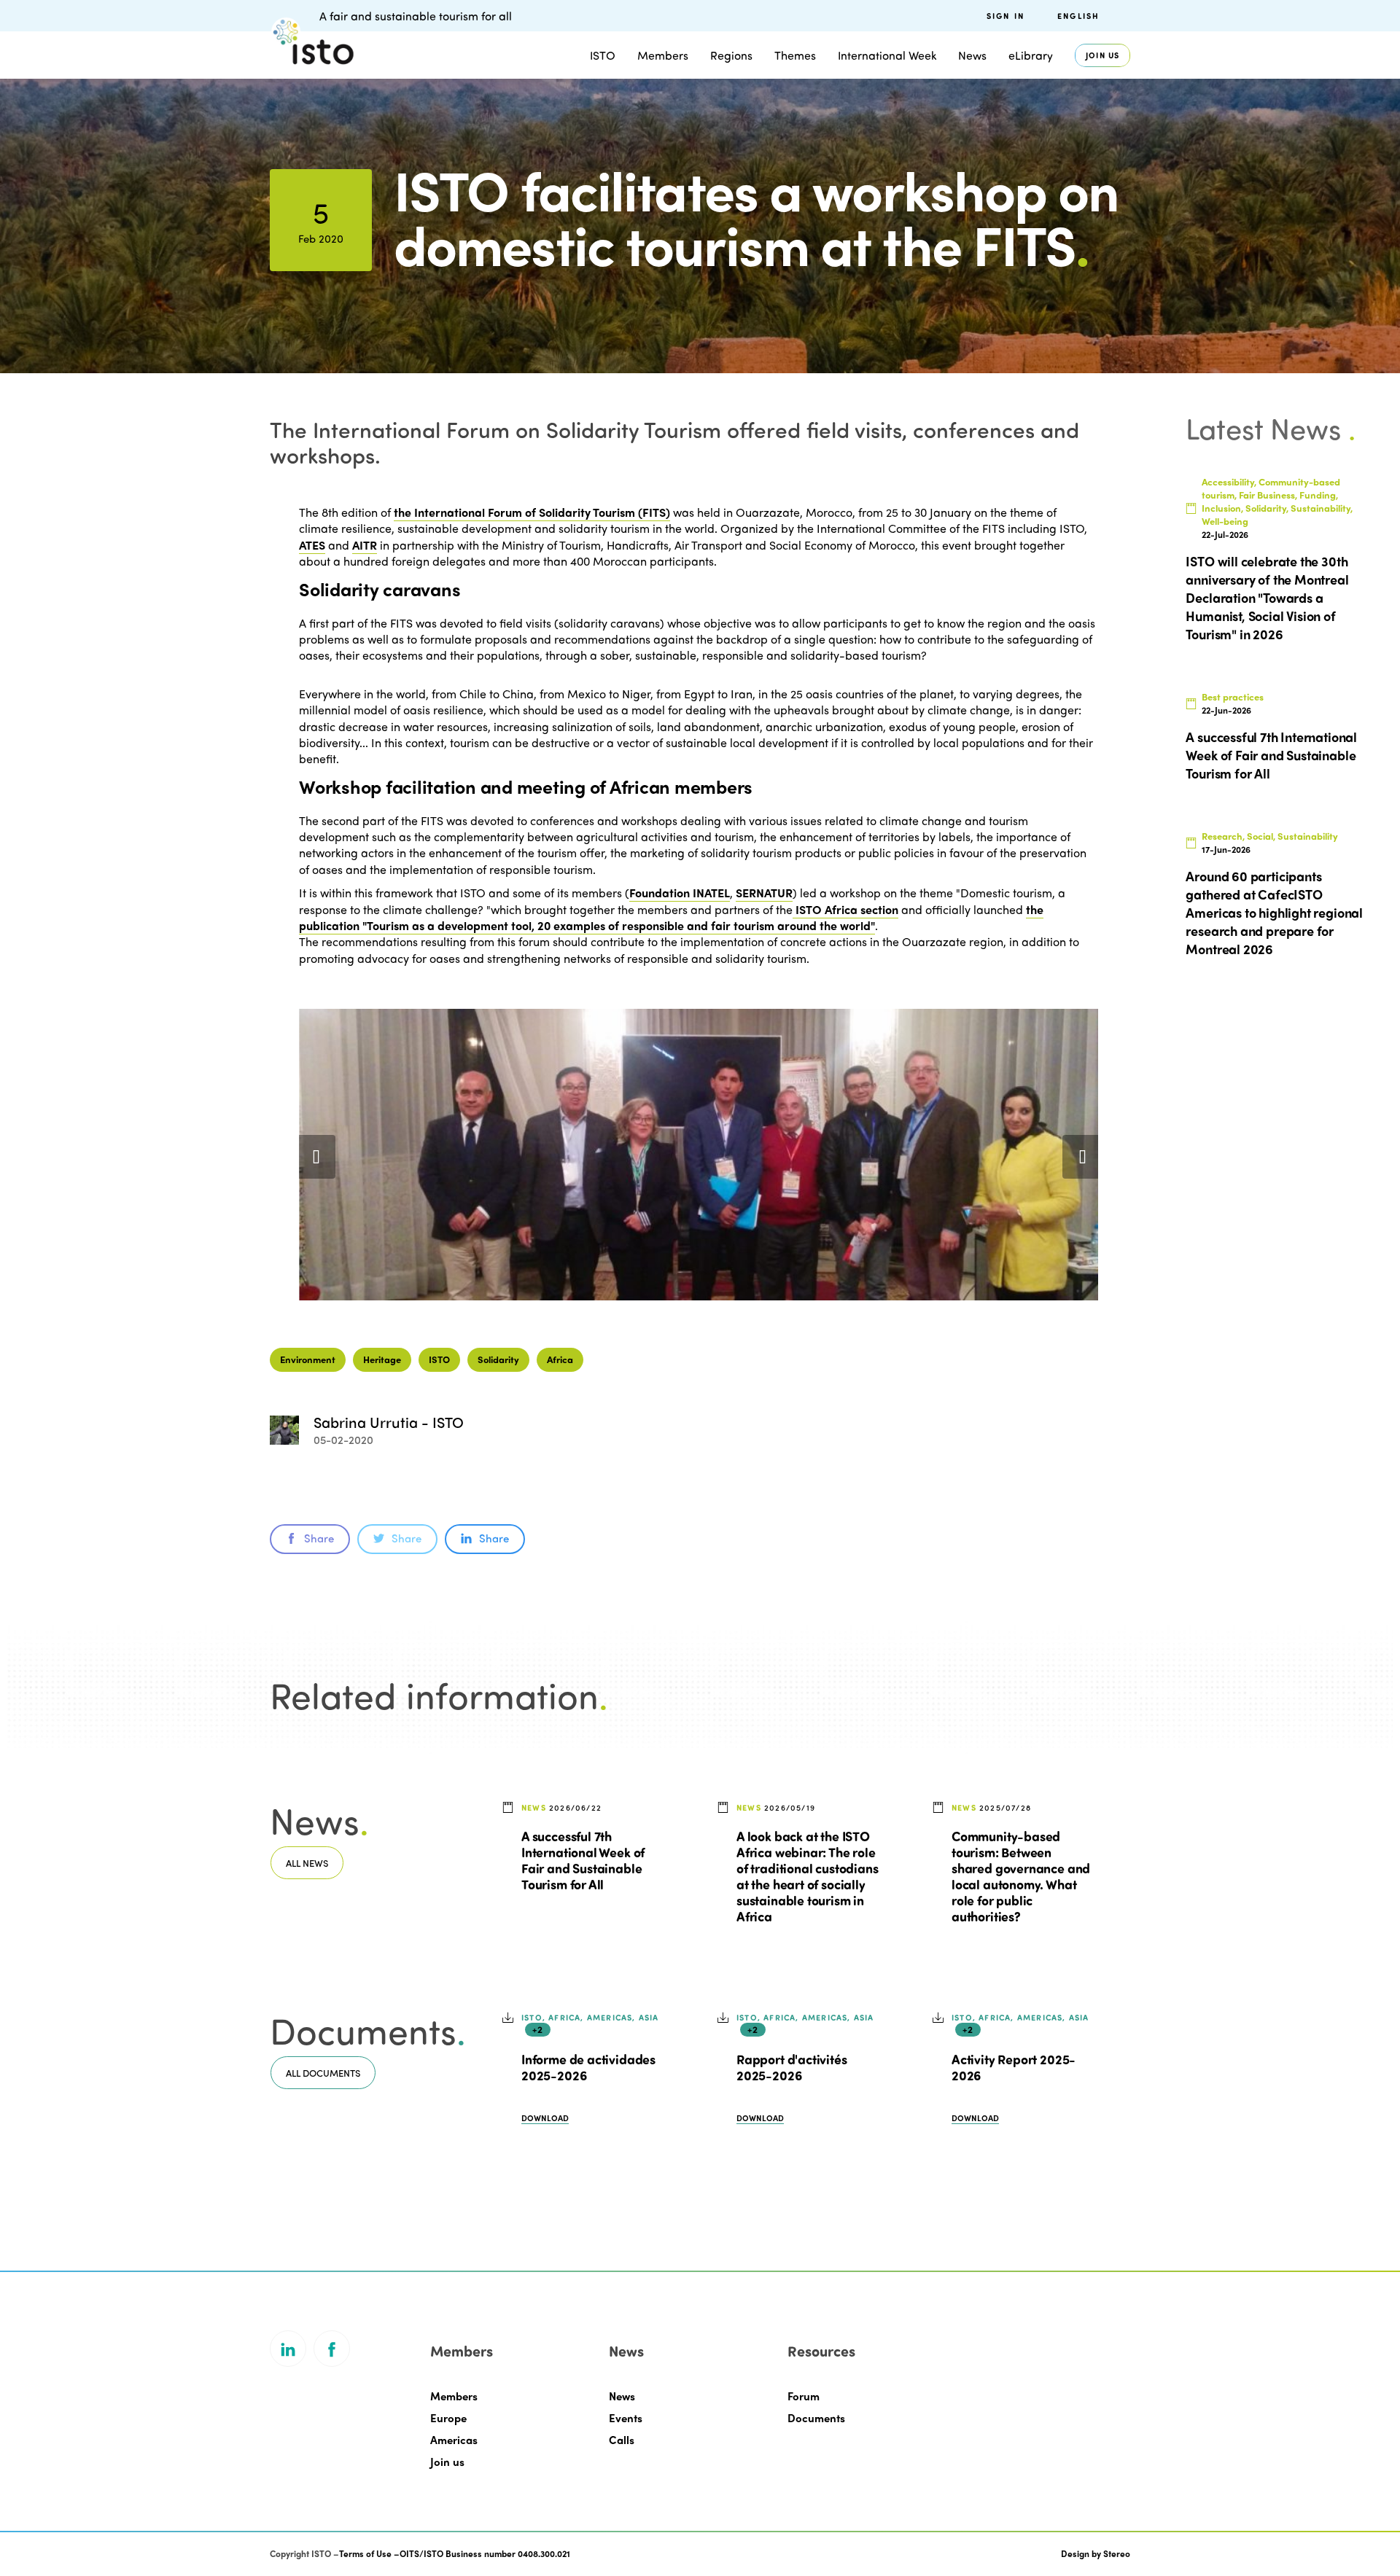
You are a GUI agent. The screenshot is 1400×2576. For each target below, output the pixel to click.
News (622, 2396)
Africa (560, 1359)
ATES (312, 545)
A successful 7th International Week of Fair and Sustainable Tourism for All (583, 1860)
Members (663, 55)
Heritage (382, 1359)
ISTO (439, 1359)
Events (626, 2418)
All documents (323, 2073)
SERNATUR (764, 893)
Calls (622, 2440)
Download (545, 2118)
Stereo (1117, 2553)
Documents (816, 2418)
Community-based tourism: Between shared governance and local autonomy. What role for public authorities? (1021, 1876)
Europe (448, 2418)
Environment (308, 1359)
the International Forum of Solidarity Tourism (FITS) (532, 512)
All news (307, 1863)
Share (319, 1538)
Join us (1102, 55)
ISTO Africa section (845, 909)
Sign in (1006, 16)
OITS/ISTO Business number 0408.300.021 (485, 2553)
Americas (454, 2440)
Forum (804, 2396)
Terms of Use (365, 2553)
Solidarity (498, 1359)
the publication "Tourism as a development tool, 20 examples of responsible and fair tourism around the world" (671, 917)
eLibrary (1031, 55)
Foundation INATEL (680, 893)
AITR (365, 545)
